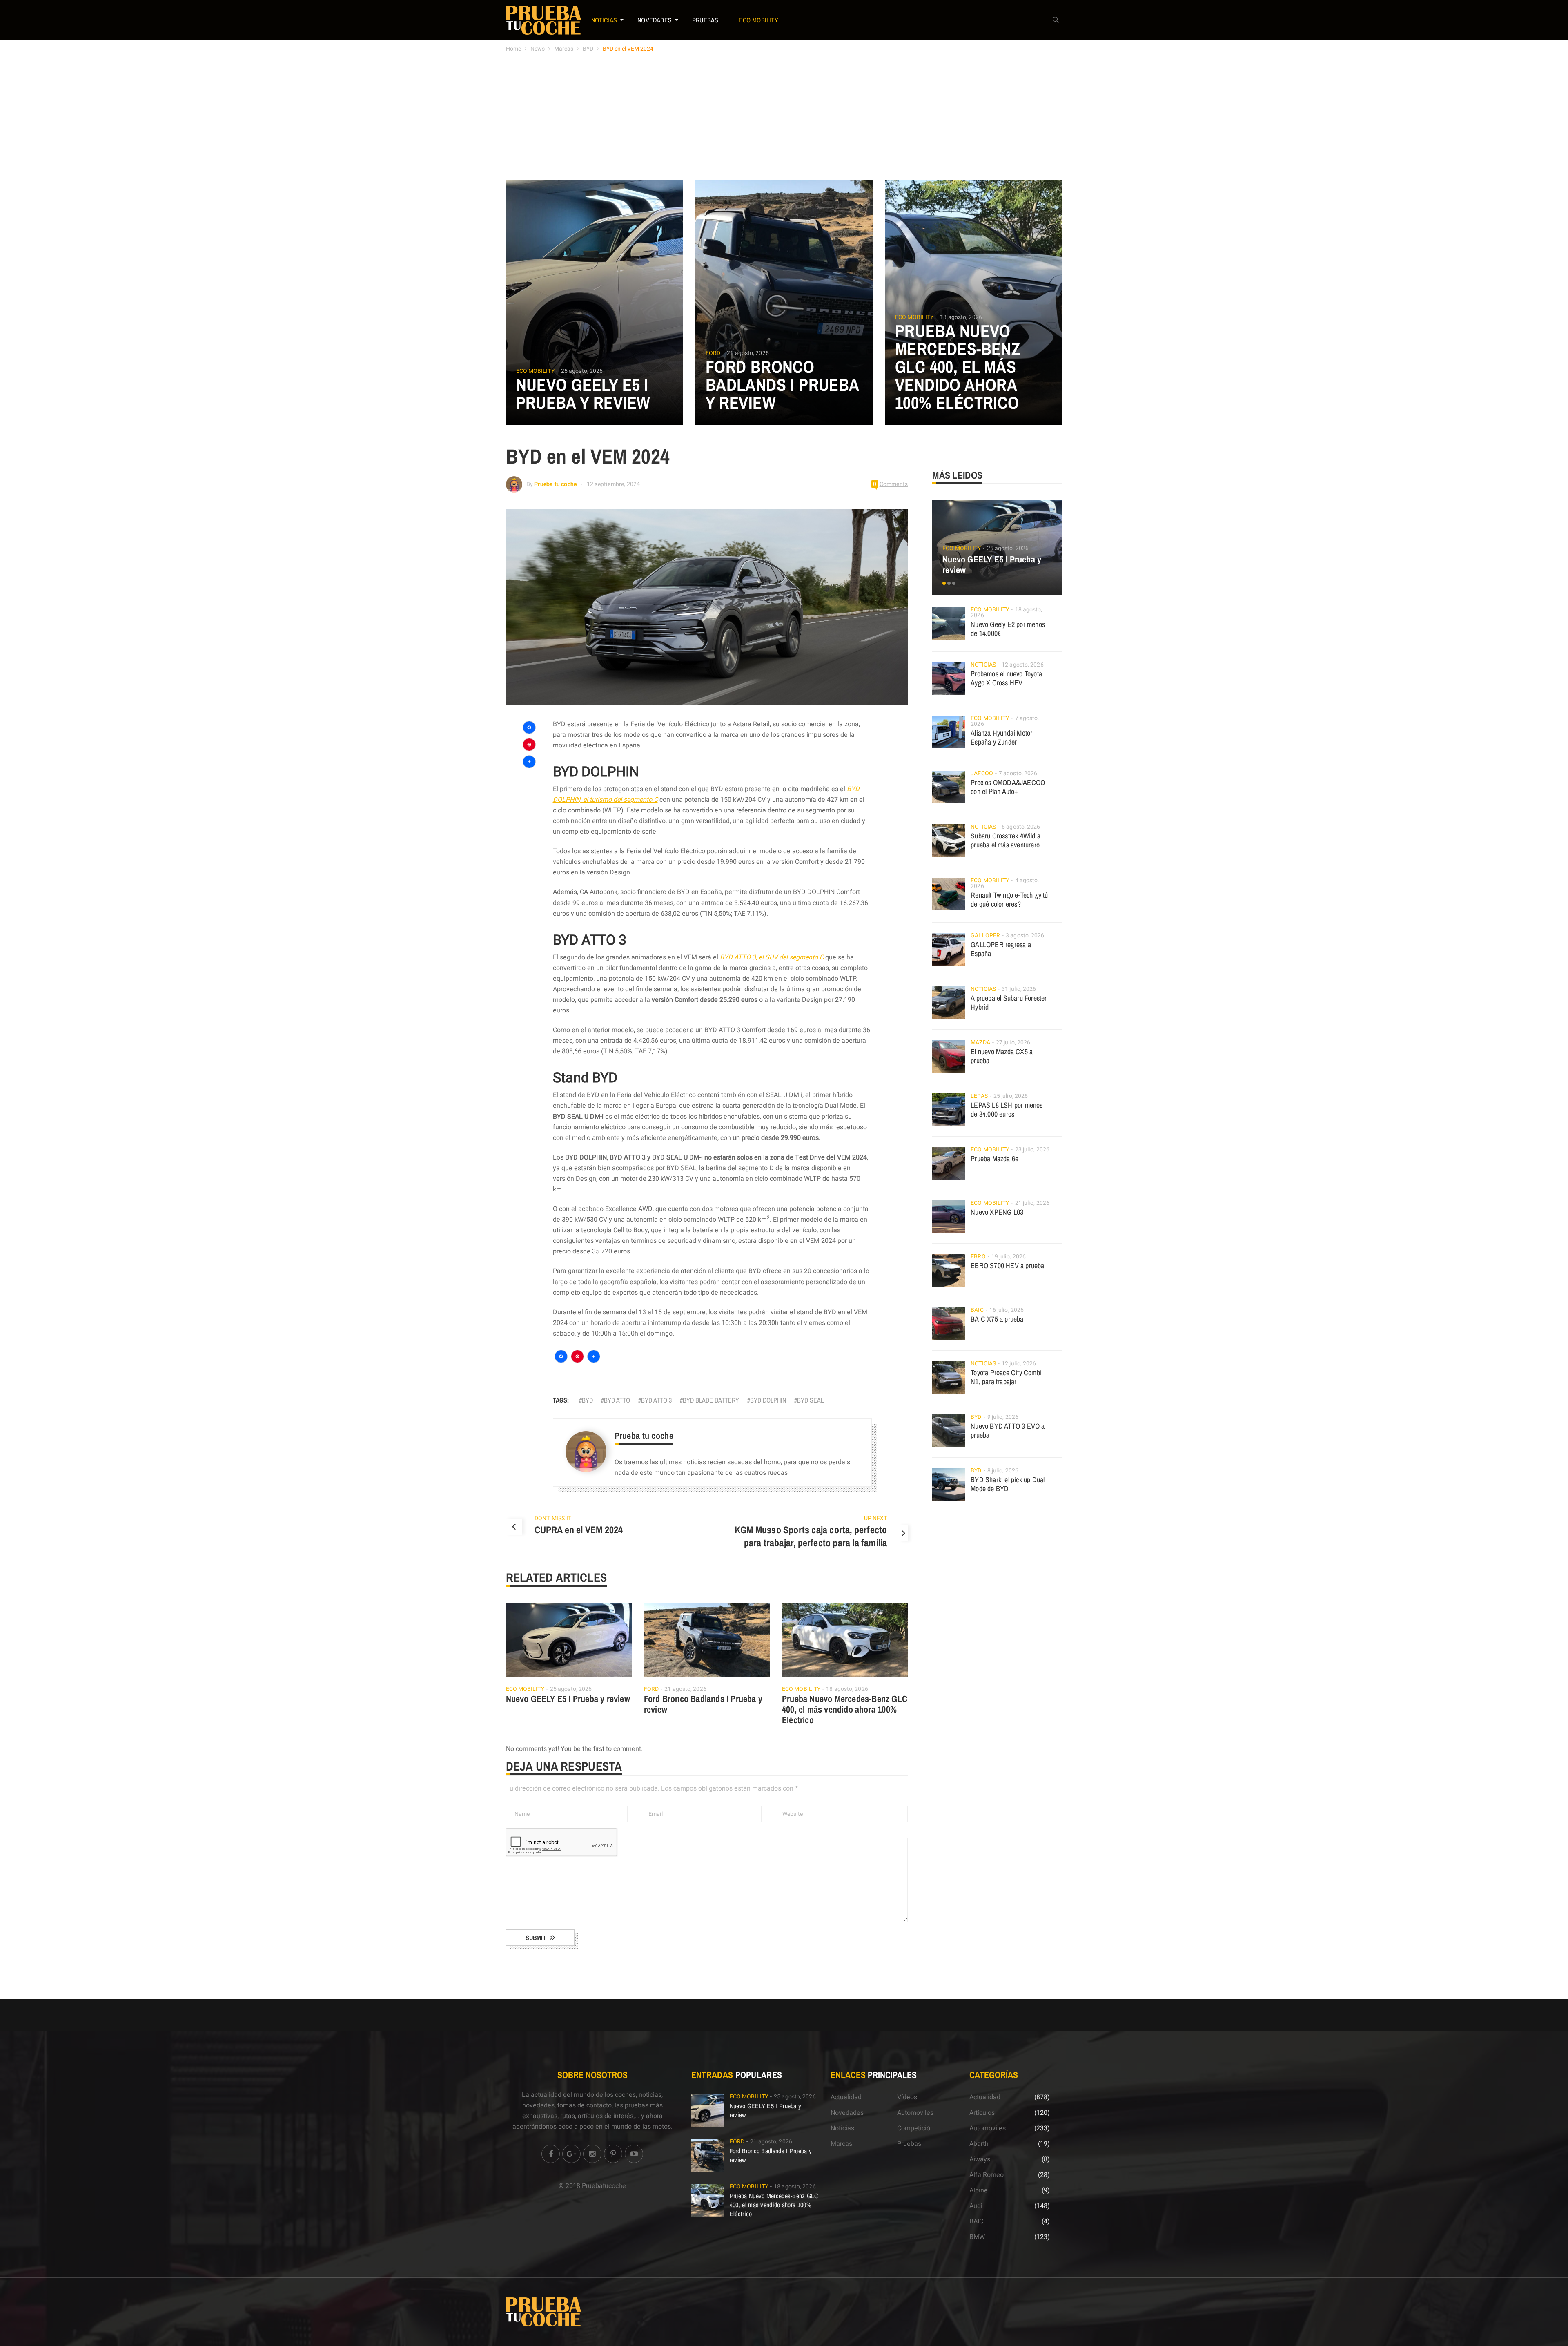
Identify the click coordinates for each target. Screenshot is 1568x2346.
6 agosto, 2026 (1021, 827)
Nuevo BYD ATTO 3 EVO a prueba (1008, 1431)
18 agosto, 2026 (961, 317)
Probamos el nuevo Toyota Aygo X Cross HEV (1006, 678)
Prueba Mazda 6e (994, 1159)
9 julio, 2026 (1003, 1417)
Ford (713, 353)
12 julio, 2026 (1019, 1364)
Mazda (980, 1043)
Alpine (979, 2190)
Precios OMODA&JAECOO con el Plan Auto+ (1008, 787)
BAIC (977, 1310)
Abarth (979, 2144)
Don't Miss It (553, 1518)
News (538, 49)
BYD (588, 49)
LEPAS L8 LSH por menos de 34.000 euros (1007, 1109)
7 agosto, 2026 (1018, 773)
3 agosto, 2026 (1025, 936)
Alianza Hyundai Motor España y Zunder (1001, 737)
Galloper (985, 936)
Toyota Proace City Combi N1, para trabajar (1006, 1377)
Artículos (982, 2113)
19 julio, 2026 (1009, 1257)
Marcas (564, 49)
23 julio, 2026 (1032, 1150)
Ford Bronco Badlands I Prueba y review (782, 385)
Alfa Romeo (987, 2175)
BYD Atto (617, 1400)
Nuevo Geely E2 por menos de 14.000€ (1008, 629)
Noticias (604, 20)
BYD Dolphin (768, 1400)
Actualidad (846, 2097)
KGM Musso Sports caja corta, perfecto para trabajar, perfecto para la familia (811, 1536)
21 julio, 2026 (1032, 1203)
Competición (915, 2128)
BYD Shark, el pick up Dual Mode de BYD (1008, 1484)
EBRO (978, 1257)
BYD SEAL (810, 1400)
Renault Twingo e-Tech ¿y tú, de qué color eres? (1010, 900)
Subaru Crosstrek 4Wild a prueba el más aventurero (1006, 840)
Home (513, 49)
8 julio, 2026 (1003, 1471)
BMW (977, 2237)
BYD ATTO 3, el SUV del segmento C (772, 957)
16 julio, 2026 (1007, 1310)
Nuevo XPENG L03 (997, 1212)
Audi (976, 2206)
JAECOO (982, 773)
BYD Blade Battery (711, 1400)
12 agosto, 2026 (1023, 665)
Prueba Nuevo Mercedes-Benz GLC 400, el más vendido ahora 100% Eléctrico (958, 367)
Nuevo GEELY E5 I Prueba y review (583, 394)
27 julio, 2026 (1013, 1043)
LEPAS (979, 1096)
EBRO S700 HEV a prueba (1007, 1266)
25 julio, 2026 (1011, 1096)
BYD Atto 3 (656, 1400)
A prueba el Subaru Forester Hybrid (1009, 1002)
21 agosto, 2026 (748, 353)
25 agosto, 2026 (582, 371)
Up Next (875, 1518)
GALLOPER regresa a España (1001, 949)
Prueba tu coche (555, 484)
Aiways (980, 2159)
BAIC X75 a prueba (997, 1319)
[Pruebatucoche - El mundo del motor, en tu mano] (543, 20)
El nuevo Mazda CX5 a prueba (1002, 1056)
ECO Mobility (758, 20)
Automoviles (915, 2113)
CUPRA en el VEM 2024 (579, 1530)
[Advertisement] (784, 118)
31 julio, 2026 (1019, 989)
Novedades (655, 20)
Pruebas (705, 20)
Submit (536, 1938)
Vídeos (907, 2097)
